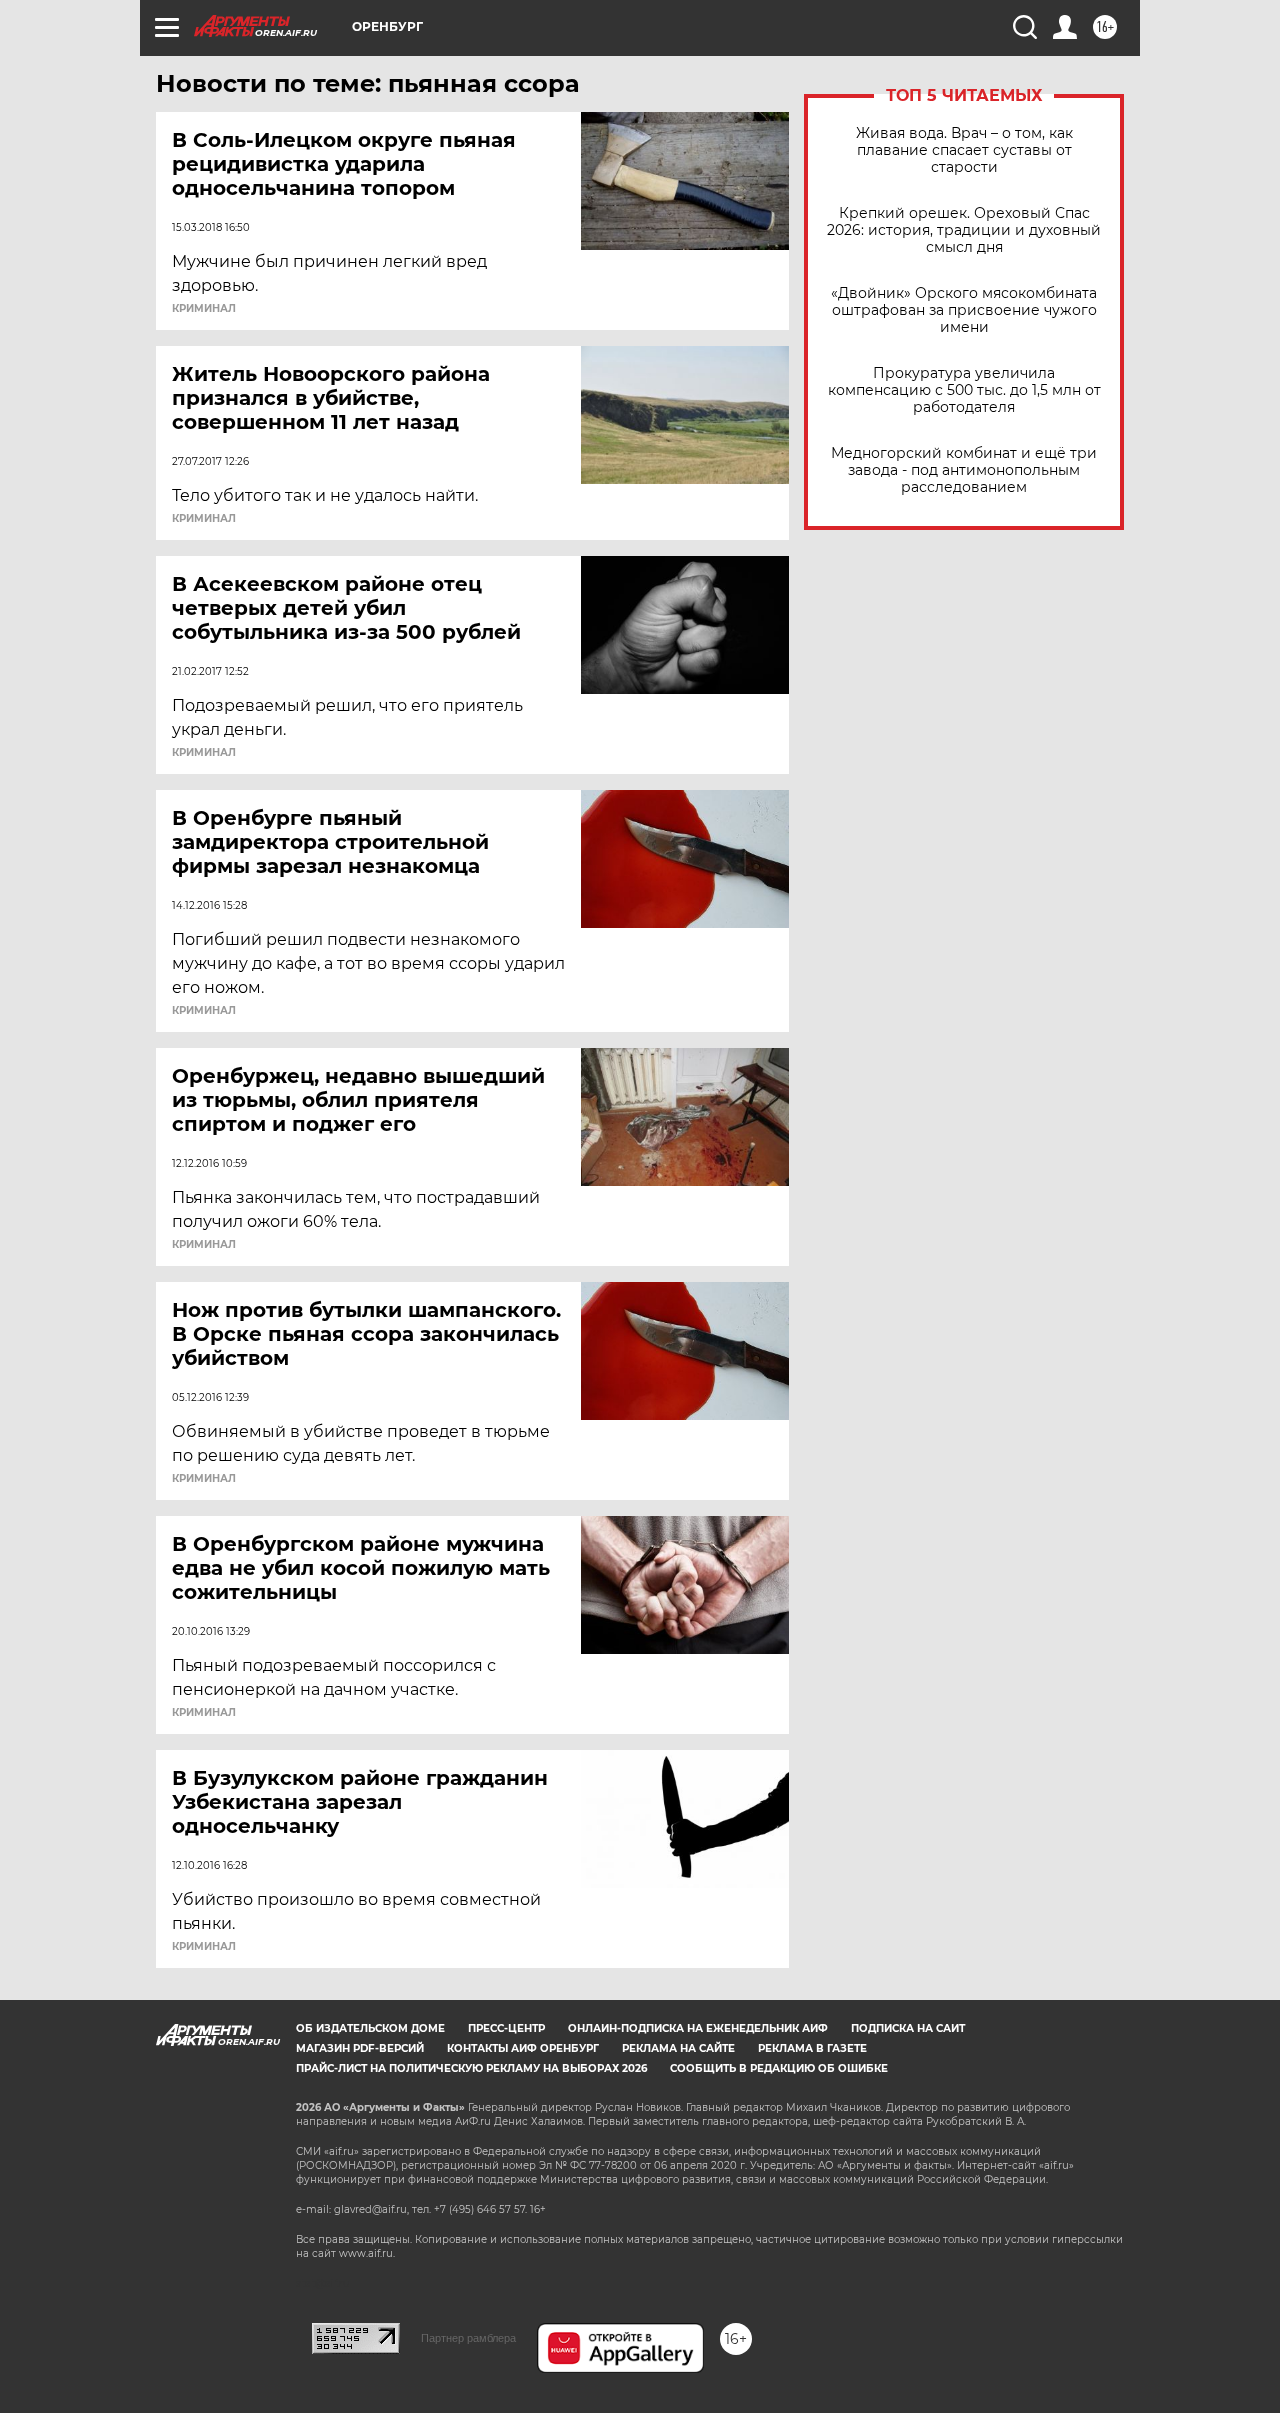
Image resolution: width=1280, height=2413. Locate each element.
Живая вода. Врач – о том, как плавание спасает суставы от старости (964, 150)
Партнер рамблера (468, 2338)
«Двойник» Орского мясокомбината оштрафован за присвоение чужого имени (964, 310)
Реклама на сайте (678, 2048)
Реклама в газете (812, 2048)
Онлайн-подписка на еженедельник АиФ (698, 2028)
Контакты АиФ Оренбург (523, 2048)
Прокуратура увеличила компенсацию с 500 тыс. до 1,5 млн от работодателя (964, 390)
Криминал (204, 309)
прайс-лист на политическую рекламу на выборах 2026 (471, 2068)
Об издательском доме (370, 2028)
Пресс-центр (506, 2028)
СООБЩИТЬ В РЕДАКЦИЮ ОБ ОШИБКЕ (779, 2068)
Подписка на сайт (908, 2028)
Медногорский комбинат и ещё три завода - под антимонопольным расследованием (964, 470)
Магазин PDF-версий (360, 2048)
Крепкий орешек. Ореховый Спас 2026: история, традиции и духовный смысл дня (964, 230)
